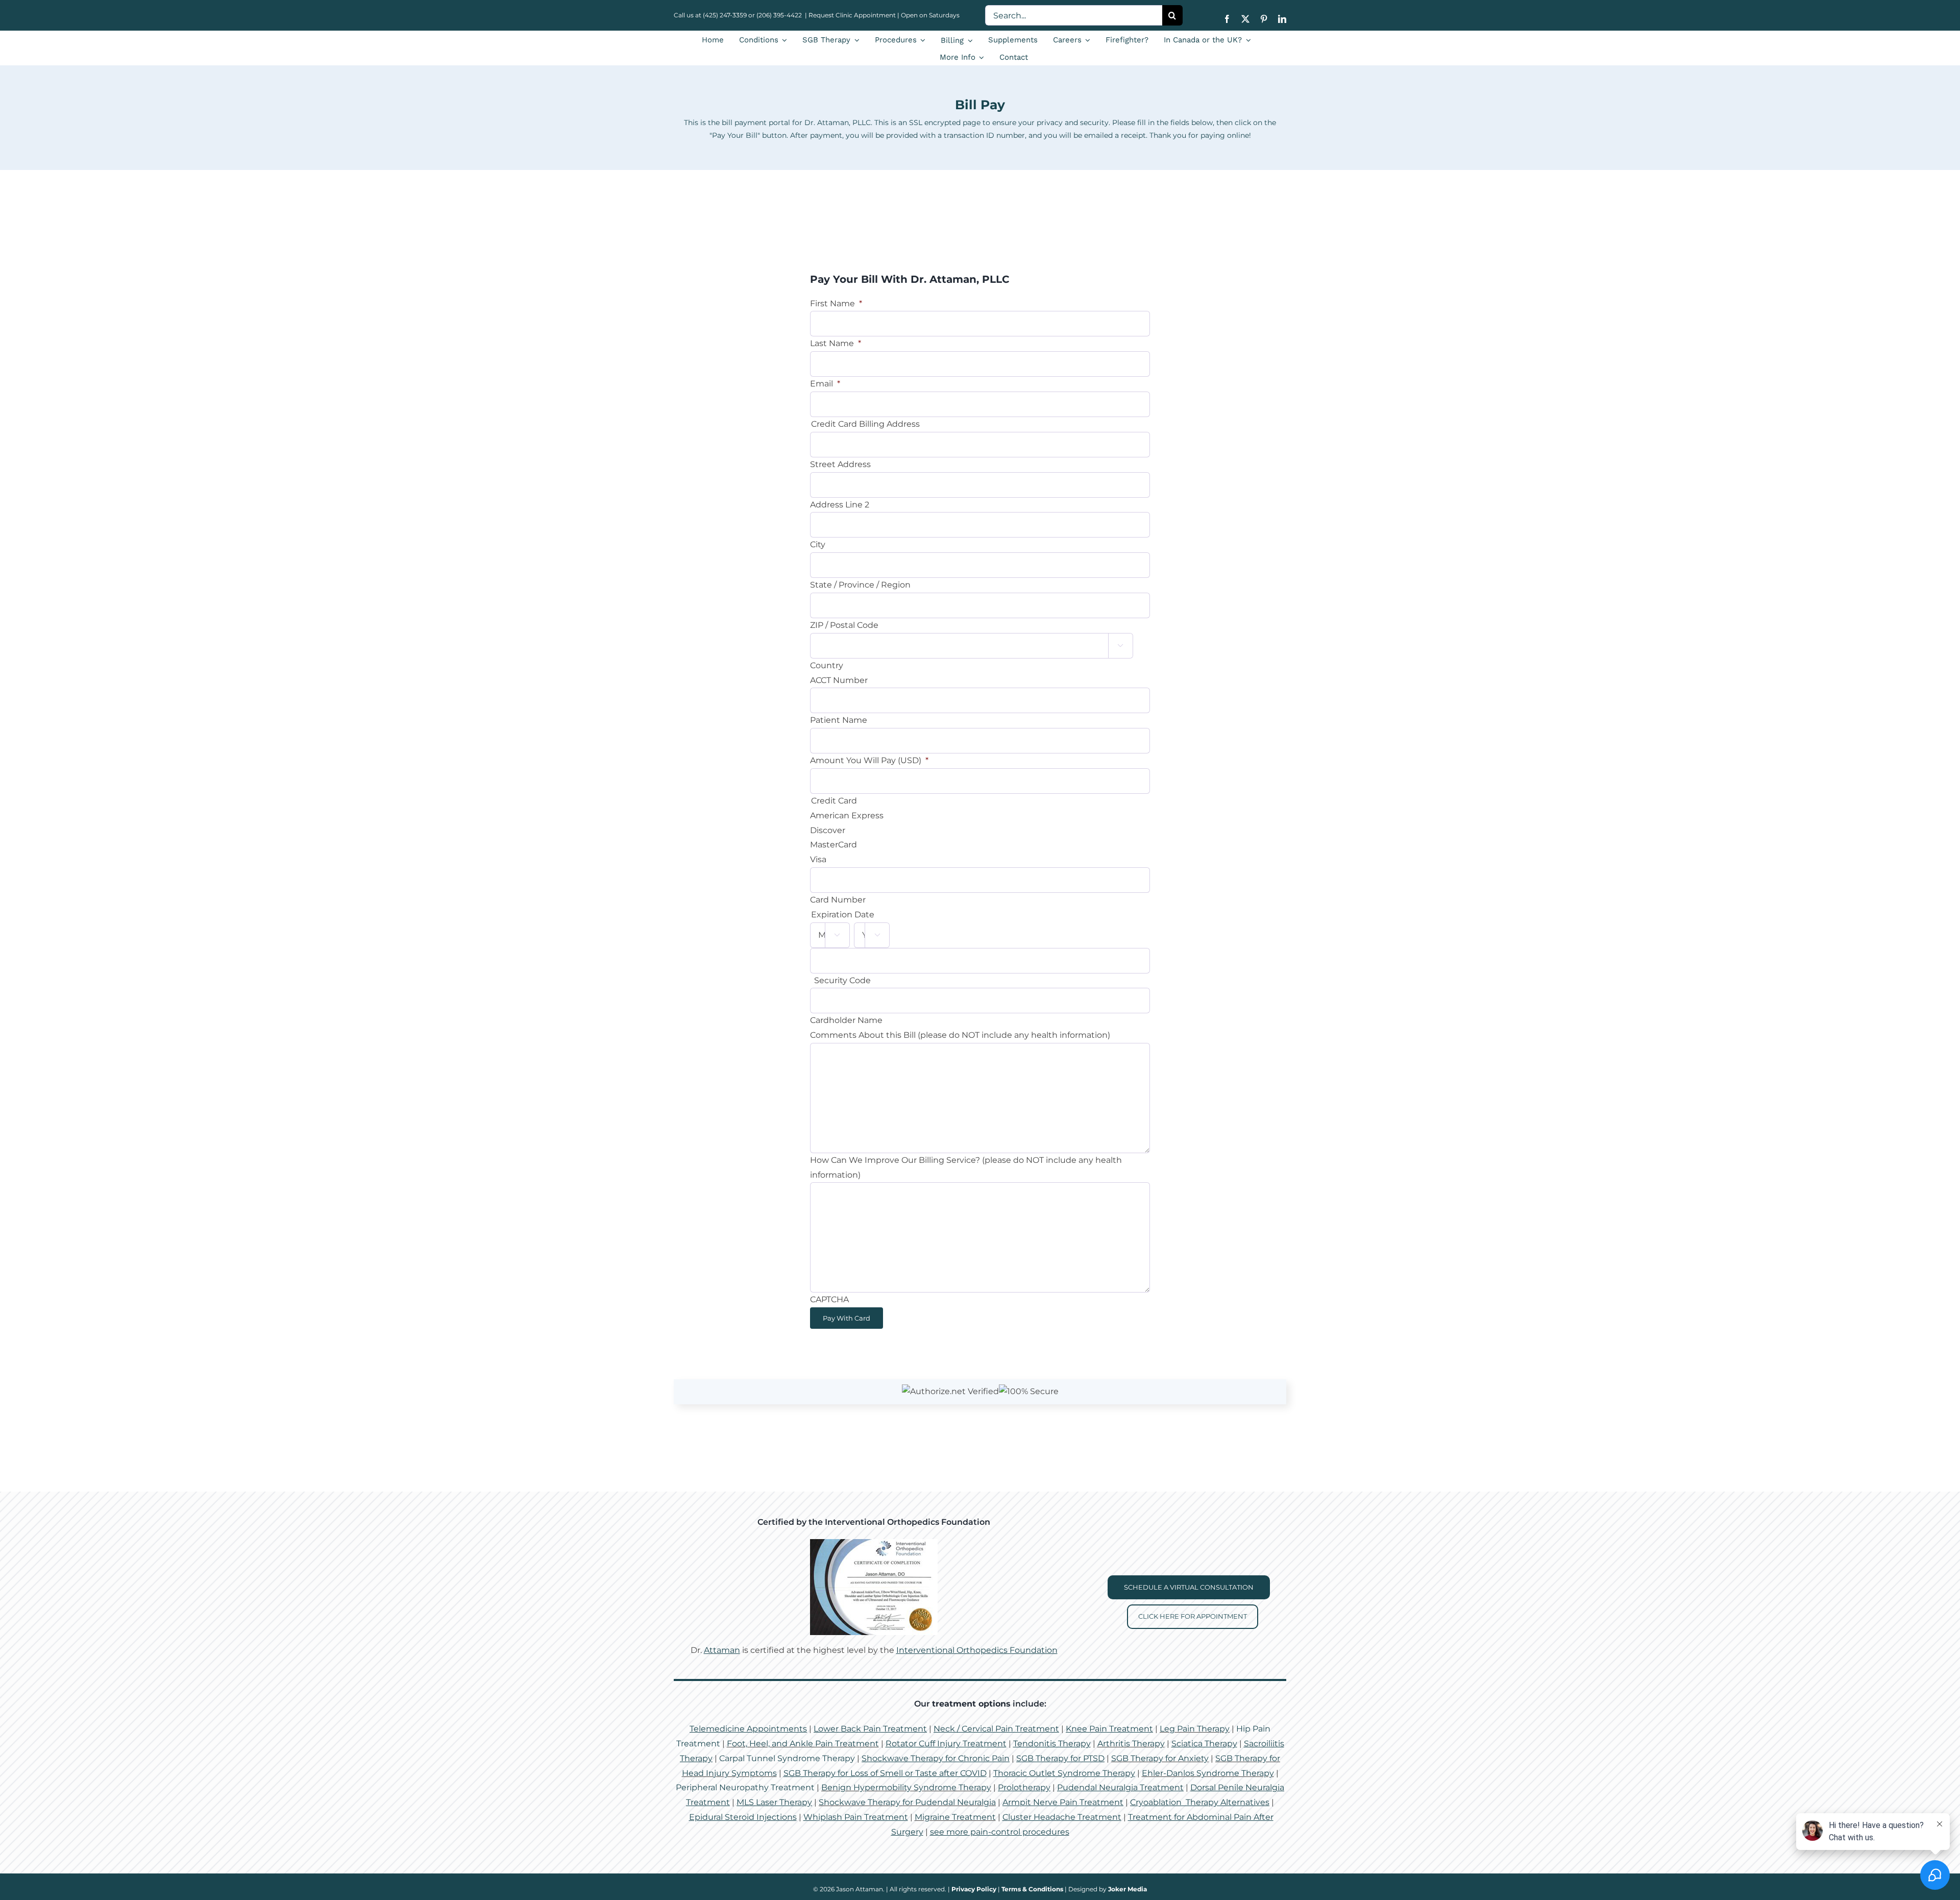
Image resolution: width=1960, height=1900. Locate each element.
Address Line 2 (840, 505)
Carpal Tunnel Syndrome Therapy (787, 1758)
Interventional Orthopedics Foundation (977, 1650)
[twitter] (1245, 19)
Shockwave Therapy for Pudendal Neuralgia (907, 1802)
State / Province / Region (860, 585)
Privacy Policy (974, 1889)
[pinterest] (1264, 19)
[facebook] (1227, 19)
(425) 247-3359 (725, 15)
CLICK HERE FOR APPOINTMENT (1193, 1616)
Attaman (722, 1650)
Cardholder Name (846, 1020)
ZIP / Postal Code (844, 625)
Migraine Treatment (955, 1817)
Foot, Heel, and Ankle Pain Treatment (803, 1744)
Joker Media (1128, 1889)
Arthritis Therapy (1131, 1744)
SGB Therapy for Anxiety (1160, 1758)
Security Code (842, 980)
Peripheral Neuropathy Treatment (745, 1787)
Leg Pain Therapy (1195, 1729)
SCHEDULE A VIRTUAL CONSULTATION (1189, 1587)
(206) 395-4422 (780, 15)
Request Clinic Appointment (852, 15)
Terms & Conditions (1032, 1889)
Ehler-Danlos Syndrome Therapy (1208, 1773)
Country (827, 665)
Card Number (838, 900)
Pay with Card (847, 1318)
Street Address (840, 464)
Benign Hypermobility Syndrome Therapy (906, 1787)
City (818, 544)
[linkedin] (1282, 19)
